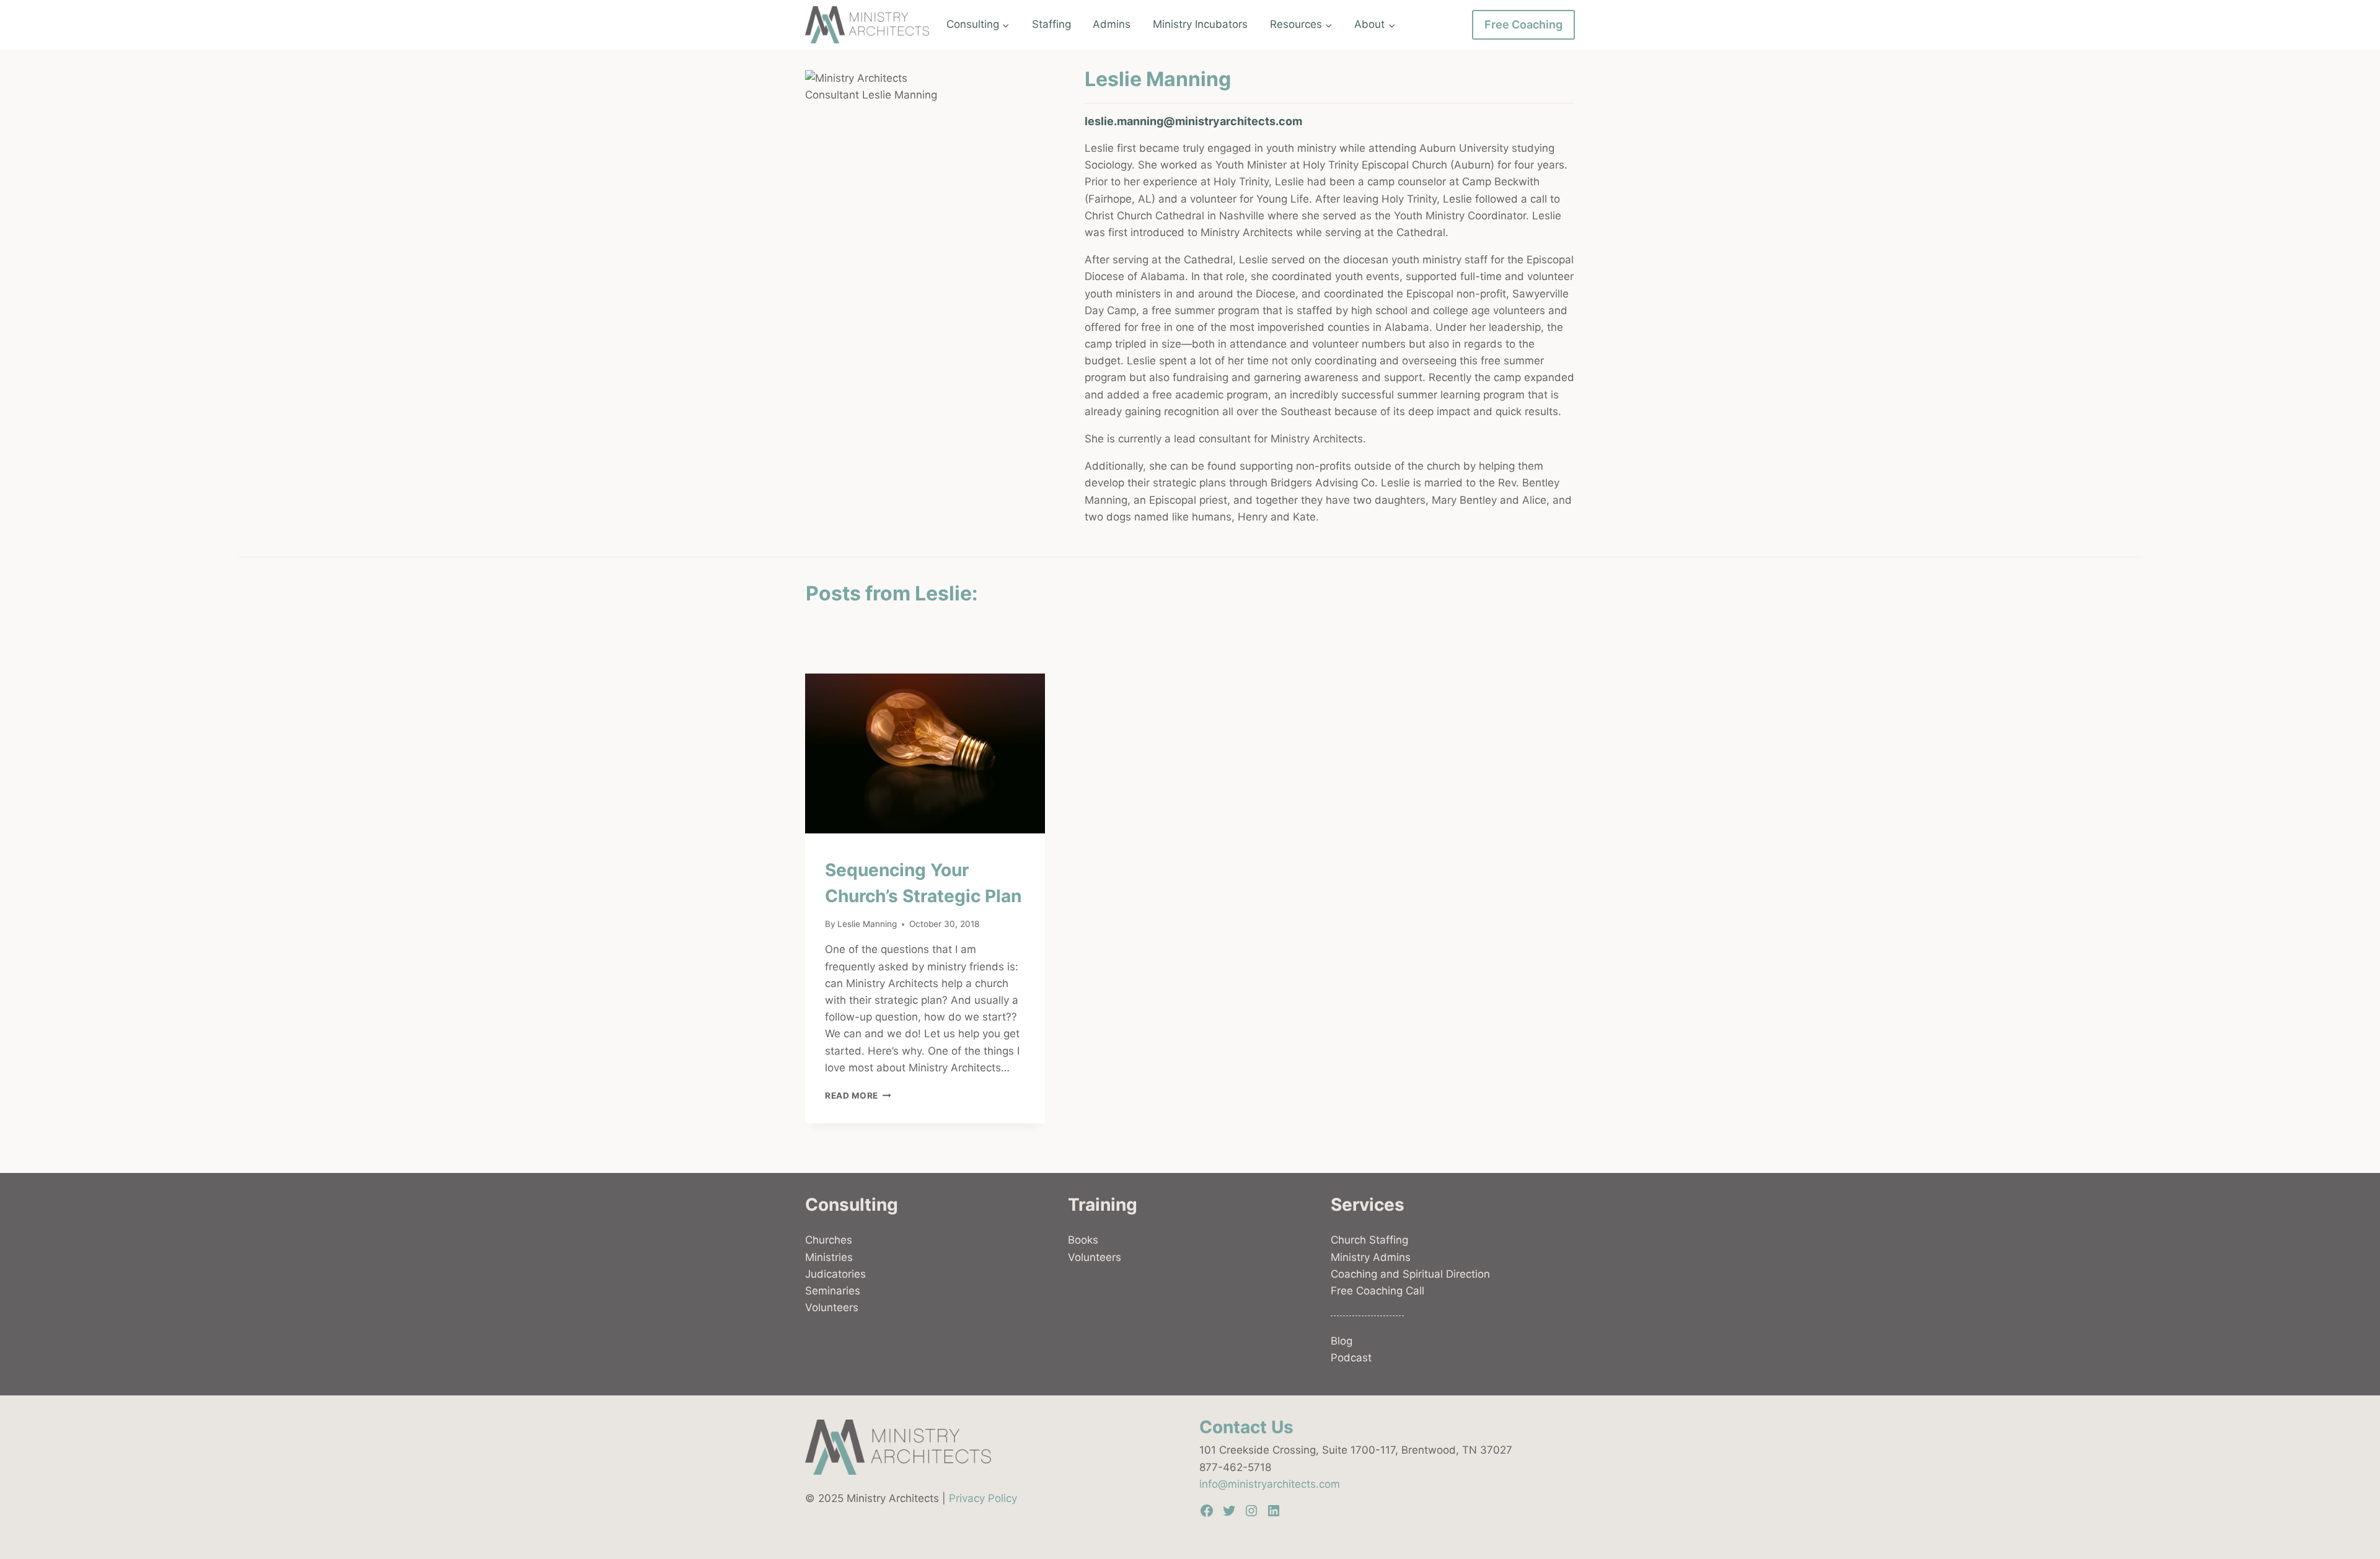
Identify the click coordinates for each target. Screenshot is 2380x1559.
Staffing (1051, 24)
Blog (1342, 1341)
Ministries (829, 1257)
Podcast (1351, 1358)
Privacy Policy (983, 1498)
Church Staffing (1369, 1240)
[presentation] (925, 753)
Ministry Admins (1371, 1257)
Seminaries (833, 1291)
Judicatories (835, 1274)
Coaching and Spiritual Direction (1410, 1274)
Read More (858, 1096)
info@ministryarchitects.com (1270, 1484)
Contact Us (1246, 1427)
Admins (1112, 24)
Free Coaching (1523, 24)
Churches (829, 1240)
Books (1083, 1240)
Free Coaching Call (1377, 1291)
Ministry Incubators (1200, 24)
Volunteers (832, 1307)
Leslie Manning (867, 924)
